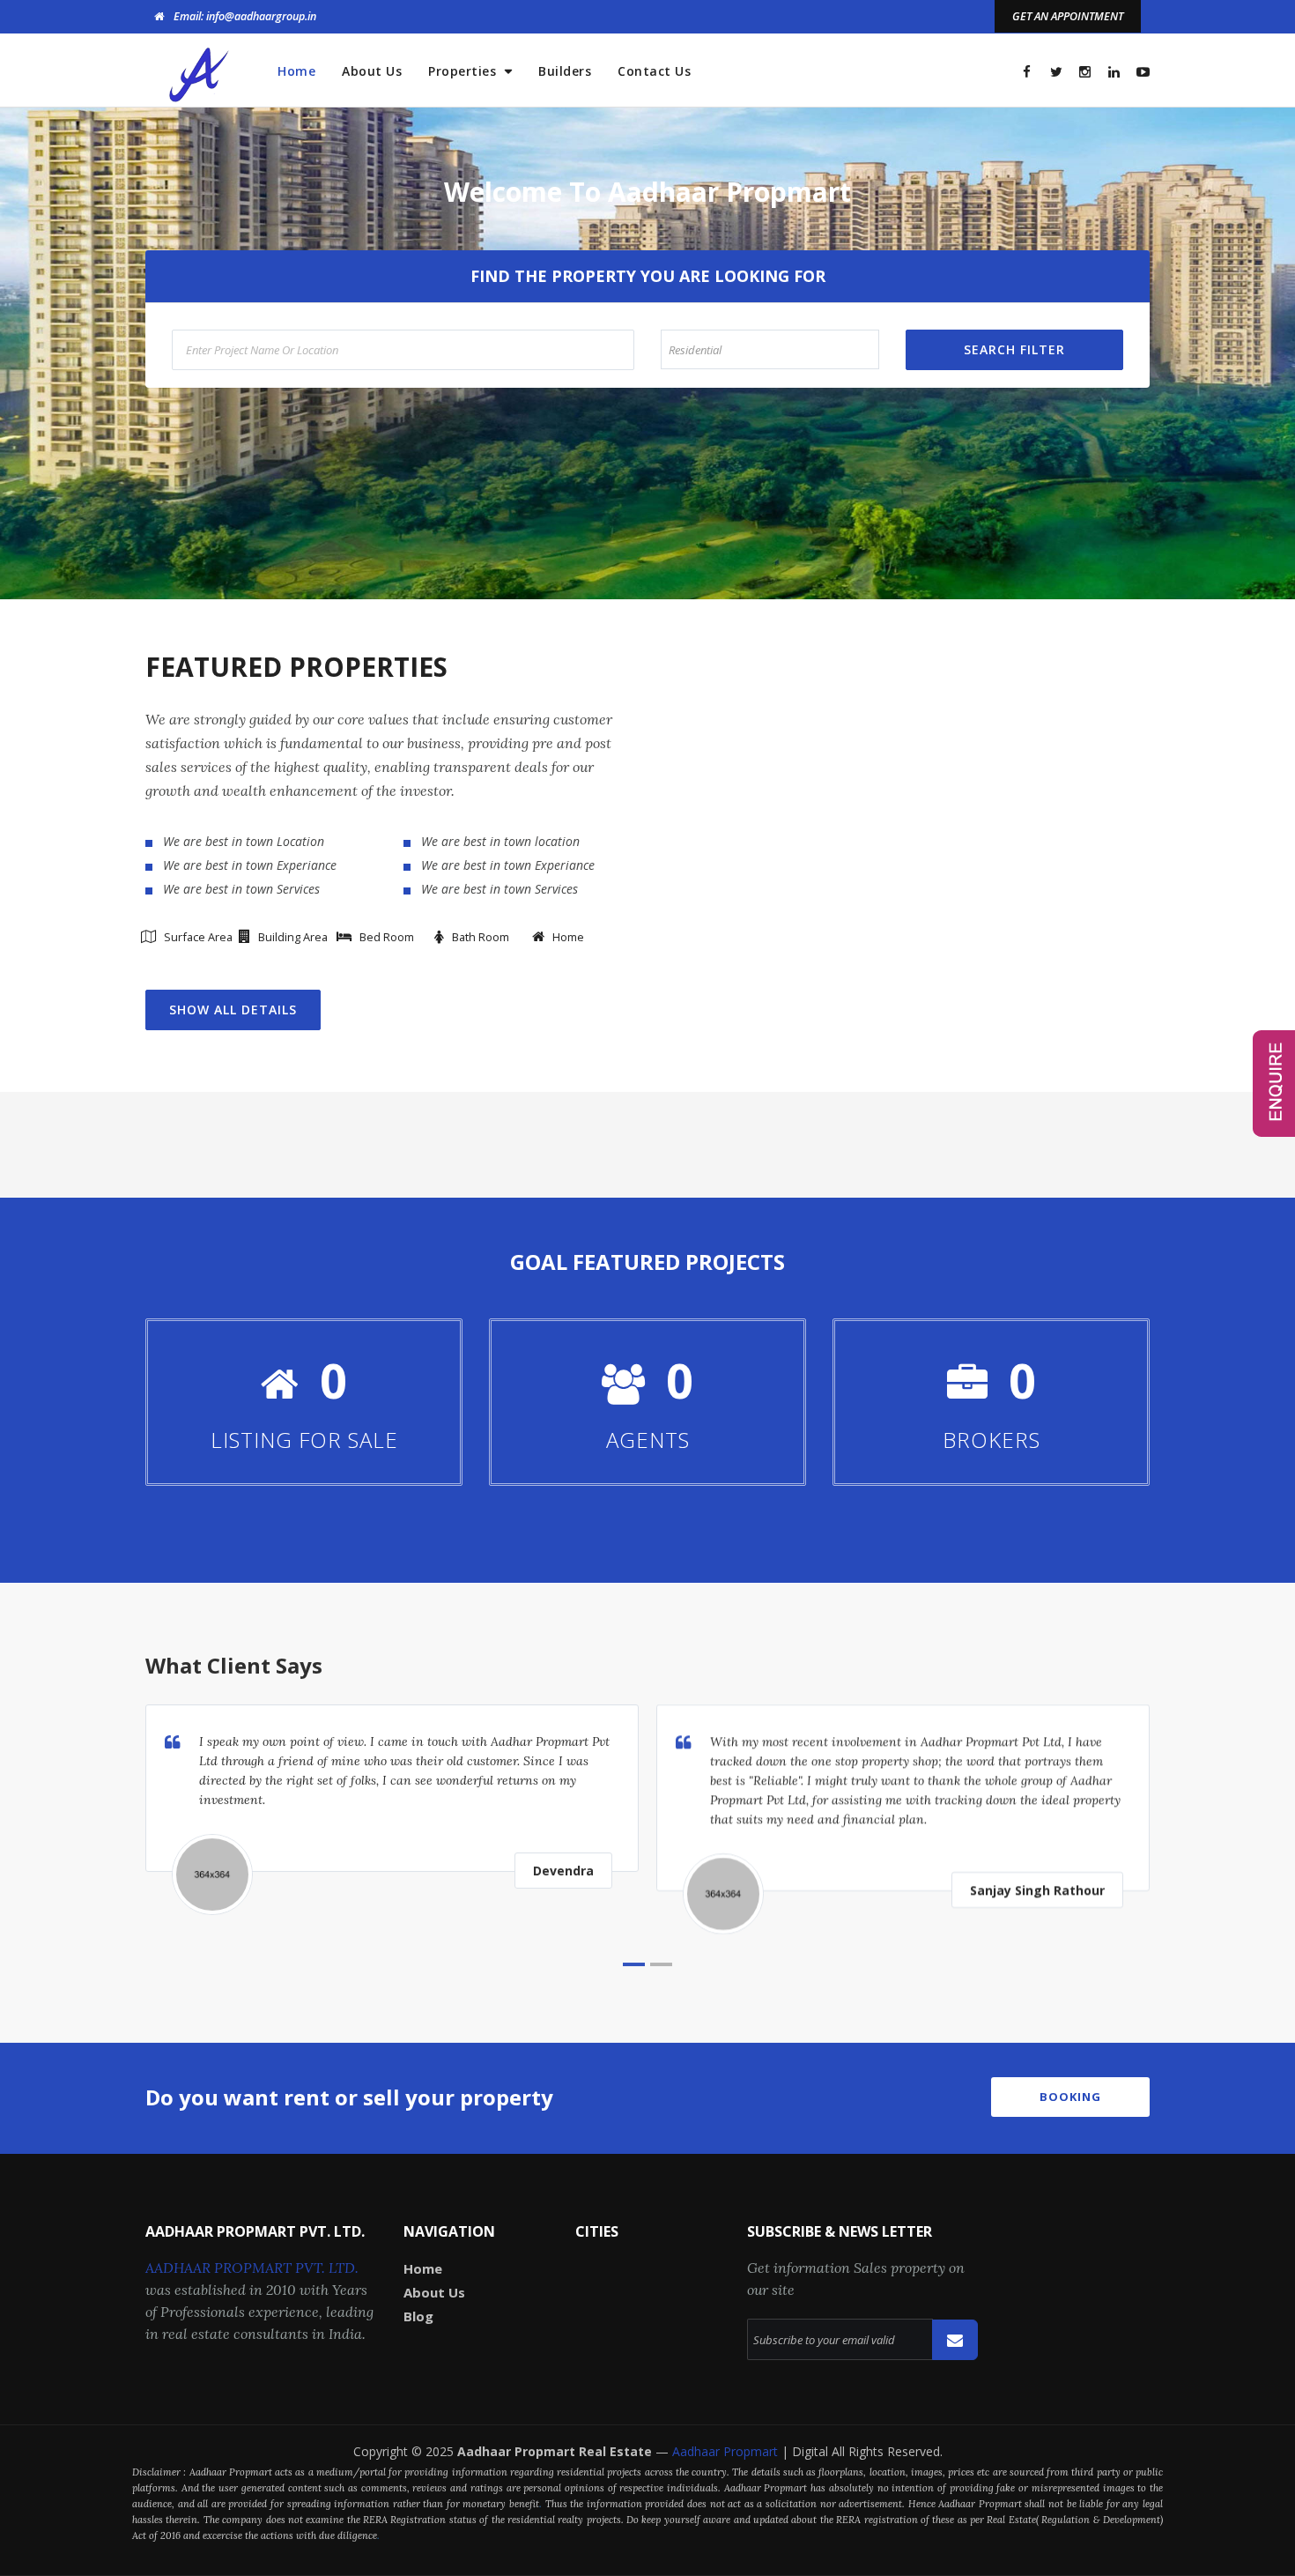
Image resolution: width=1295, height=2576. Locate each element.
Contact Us (654, 71)
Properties (464, 71)
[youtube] (1143, 72)
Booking (1070, 2097)
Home (296, 71)
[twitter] (1056, 72)
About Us (372, 71)
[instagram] (1085, 72)
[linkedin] (1114, 72)
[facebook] (1027, 72)
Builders (565, 71)
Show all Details (233, 1010)
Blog (418, 2316)
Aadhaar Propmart (727, 2451)
